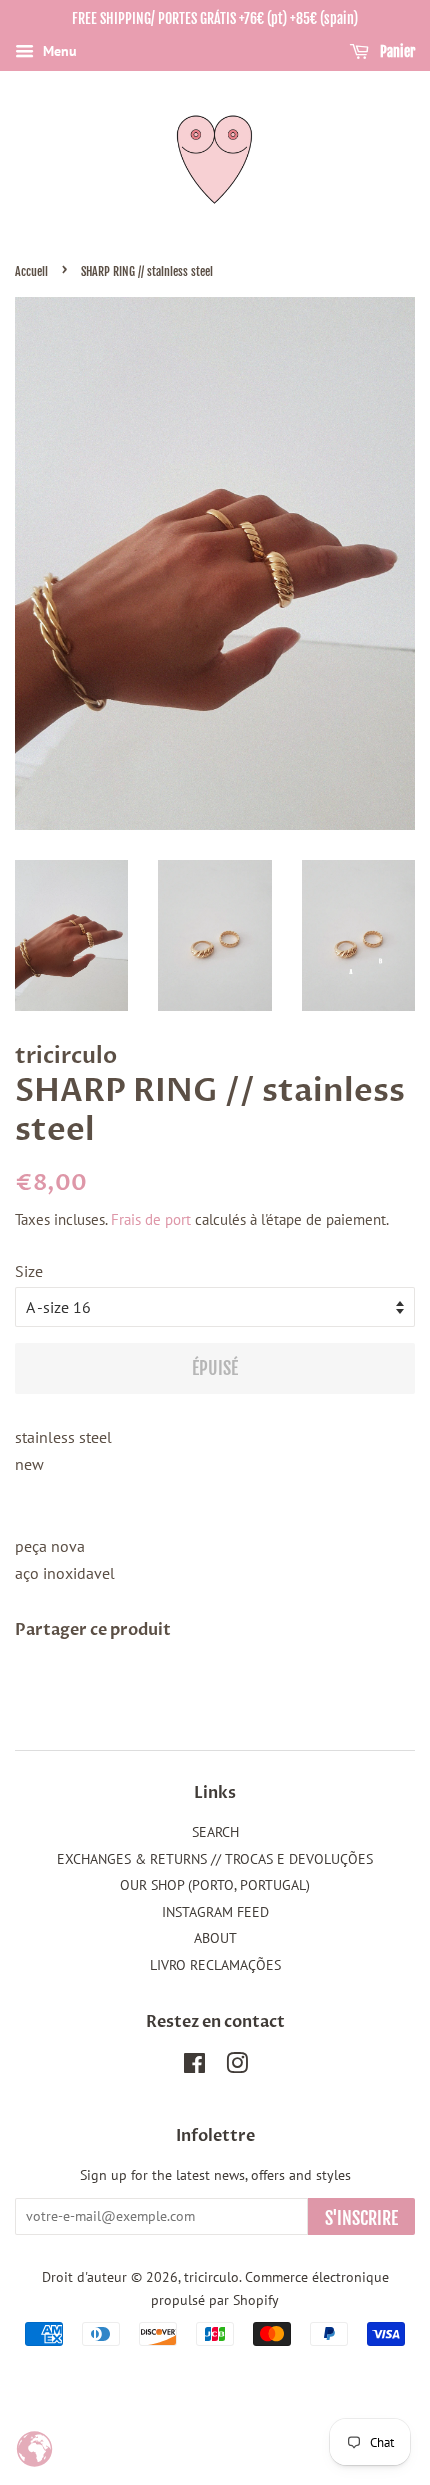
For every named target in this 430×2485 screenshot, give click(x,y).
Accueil (31, 271)
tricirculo (211, 2277)
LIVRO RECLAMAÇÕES (215, 1965)
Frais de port (151, 1219)
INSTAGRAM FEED (215, 1912)
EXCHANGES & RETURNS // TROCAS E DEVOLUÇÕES (215, 1859)
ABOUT (215, 1938)
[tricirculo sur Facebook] (194, 2067)
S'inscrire (361, 2218)
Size (29, 1271)
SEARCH (215, 1832)
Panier (396, 51)
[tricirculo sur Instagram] (237, 2067)
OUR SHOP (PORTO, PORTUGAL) (215, 1885)
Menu (58, 51)
